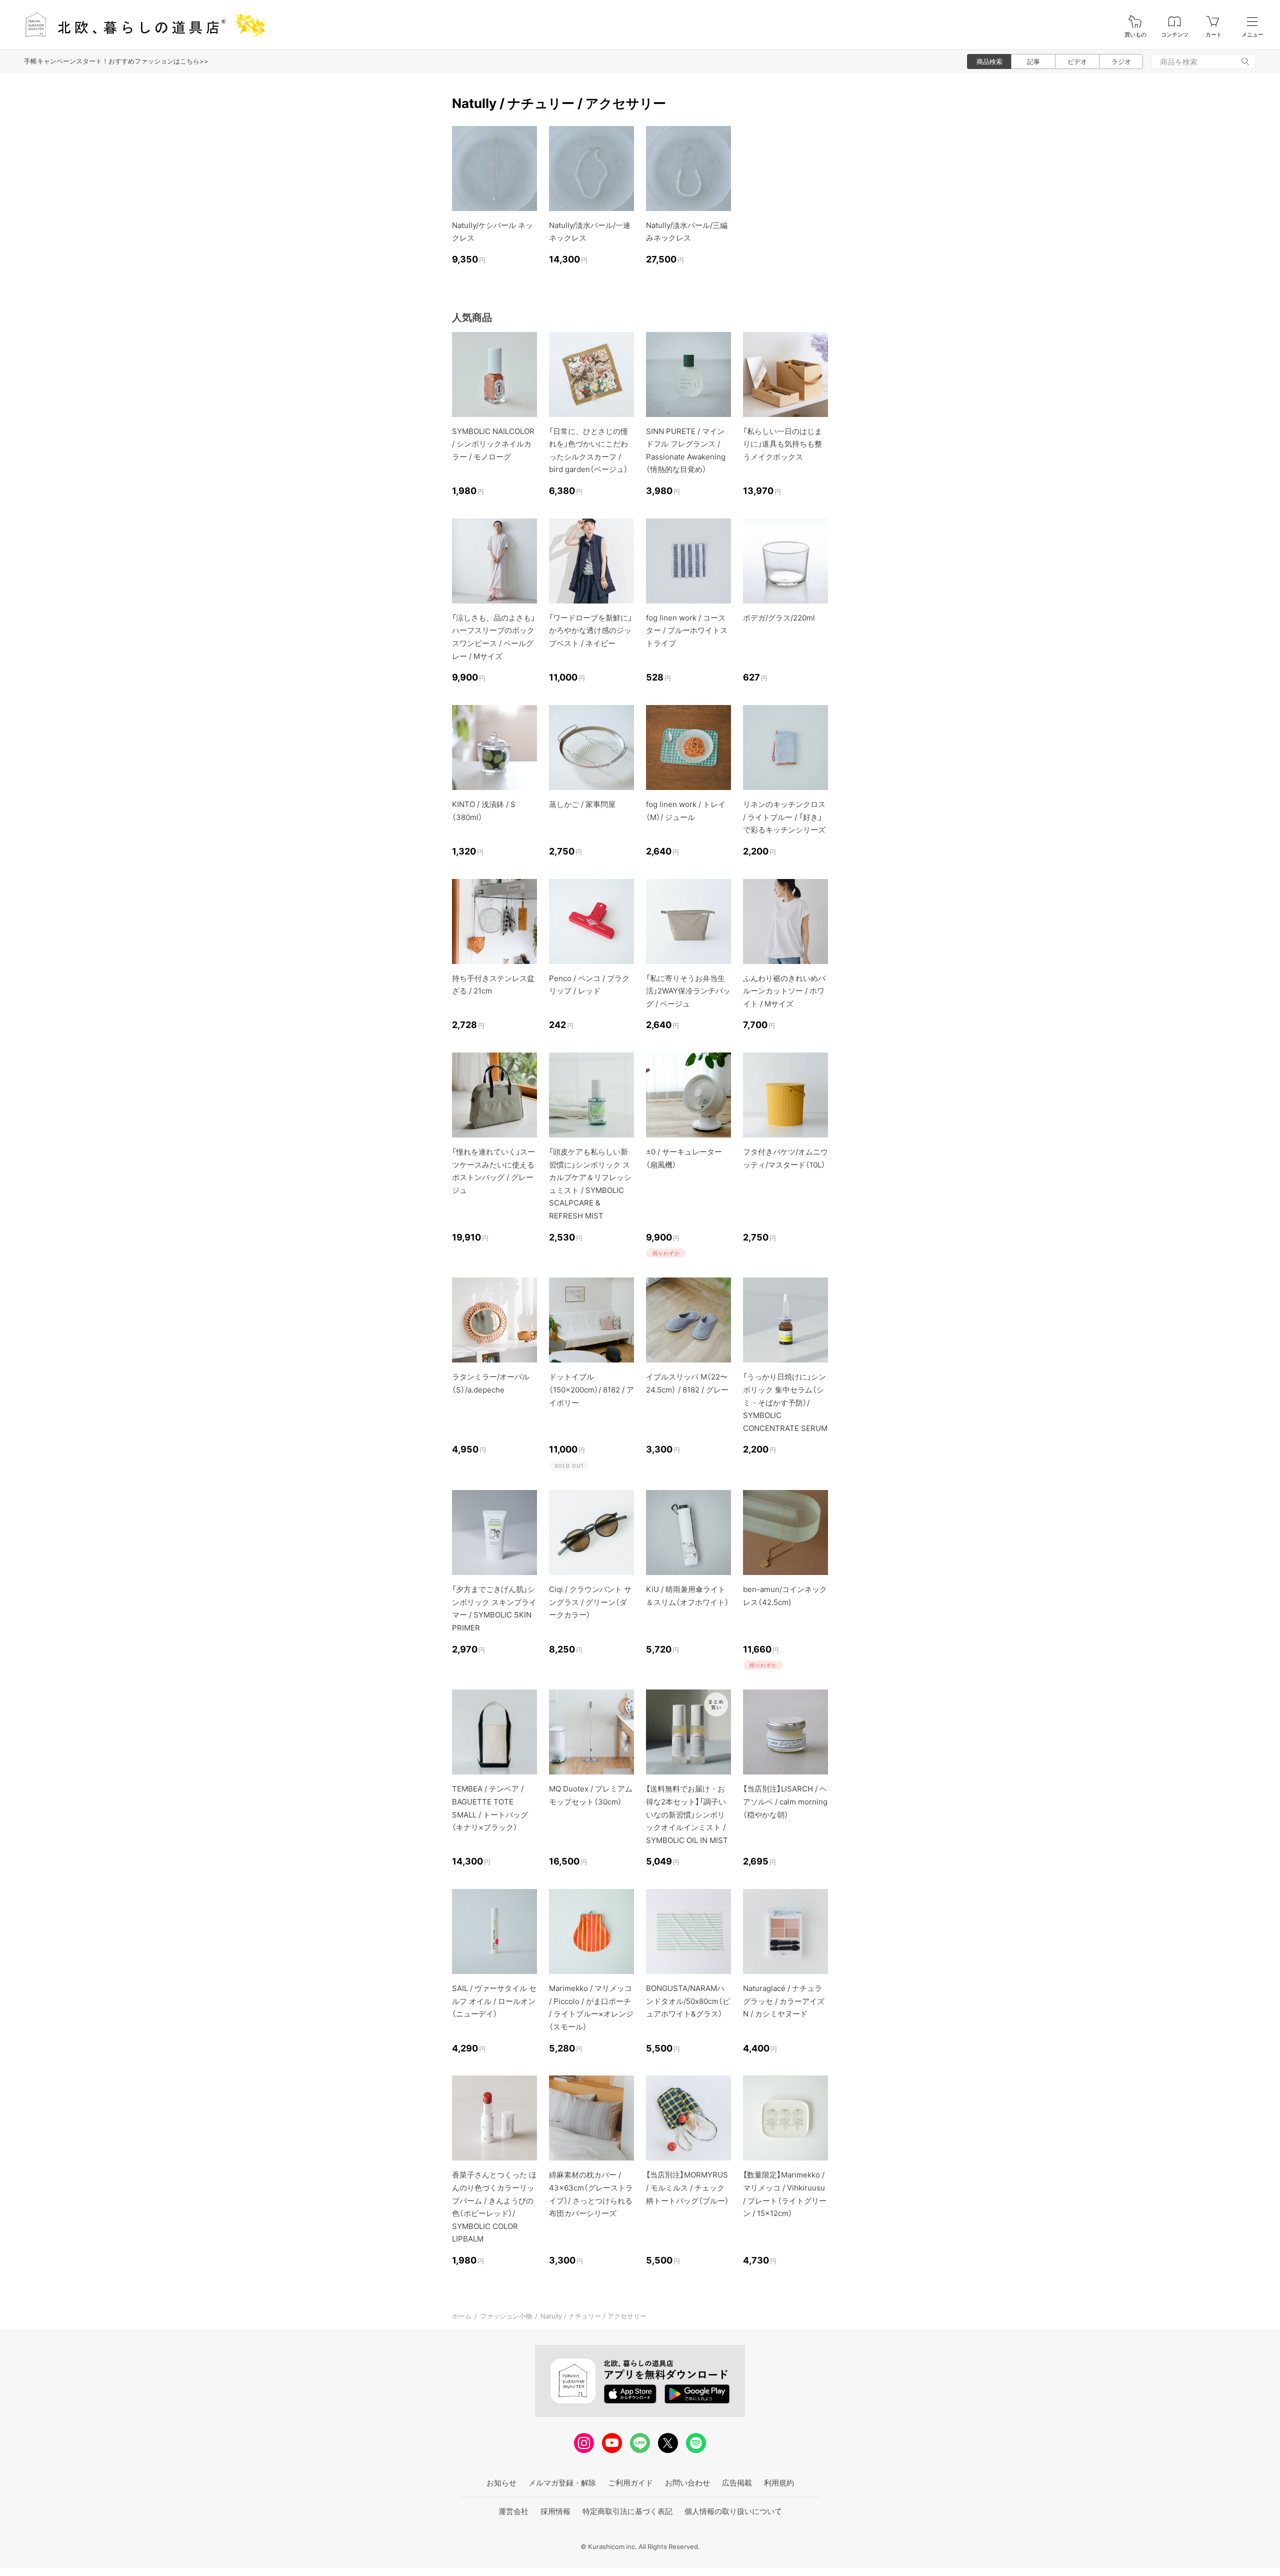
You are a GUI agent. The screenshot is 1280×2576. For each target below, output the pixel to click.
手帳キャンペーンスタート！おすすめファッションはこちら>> (116, 61)
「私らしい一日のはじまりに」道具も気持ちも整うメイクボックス (782, 444)
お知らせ (501, 2483)
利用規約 (779, 2483)
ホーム (462, 2316)
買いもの (1135, 35)
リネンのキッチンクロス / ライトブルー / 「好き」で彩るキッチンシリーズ (784, 817)
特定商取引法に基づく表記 (627, 2511)
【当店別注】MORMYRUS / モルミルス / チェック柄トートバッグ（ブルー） (687, 2187)
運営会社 (513, 2511)
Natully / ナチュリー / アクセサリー (593, 2316)
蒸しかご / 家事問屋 (582, 804)
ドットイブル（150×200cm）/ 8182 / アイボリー (591, 1389)
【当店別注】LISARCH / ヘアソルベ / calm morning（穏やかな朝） (785, 1801)
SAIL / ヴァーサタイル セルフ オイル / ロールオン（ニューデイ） (494, 2001)
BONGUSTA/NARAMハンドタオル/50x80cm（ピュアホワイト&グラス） (688, 2001)
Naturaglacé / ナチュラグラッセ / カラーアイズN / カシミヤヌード (784, 2001)
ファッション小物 (506, 2316)
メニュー (1252, 35)
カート (1214, 35)
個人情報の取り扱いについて (733, 2511)
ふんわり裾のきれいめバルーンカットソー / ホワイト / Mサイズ (784, 991)
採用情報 (555, 2511)
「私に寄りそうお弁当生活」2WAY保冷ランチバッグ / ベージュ (688, 991)
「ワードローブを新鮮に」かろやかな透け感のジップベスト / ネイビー (590, 630)
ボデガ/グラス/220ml (779, 618)
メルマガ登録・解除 (562, 2483)
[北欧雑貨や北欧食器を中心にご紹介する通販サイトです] (140, 25)
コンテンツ (1175, 35)
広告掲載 (737, 2483)
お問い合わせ (687, 2483)
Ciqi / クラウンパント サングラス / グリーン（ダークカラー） (590, 1602)
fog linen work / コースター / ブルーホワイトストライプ (687, 630)
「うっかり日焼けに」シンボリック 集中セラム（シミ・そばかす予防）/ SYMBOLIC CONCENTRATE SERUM (785, 1402)
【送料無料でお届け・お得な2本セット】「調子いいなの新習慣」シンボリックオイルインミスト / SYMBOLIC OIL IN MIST (687, 1814)
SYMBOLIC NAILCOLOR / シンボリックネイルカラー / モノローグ (493, 444)
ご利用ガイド (630, 2483)
